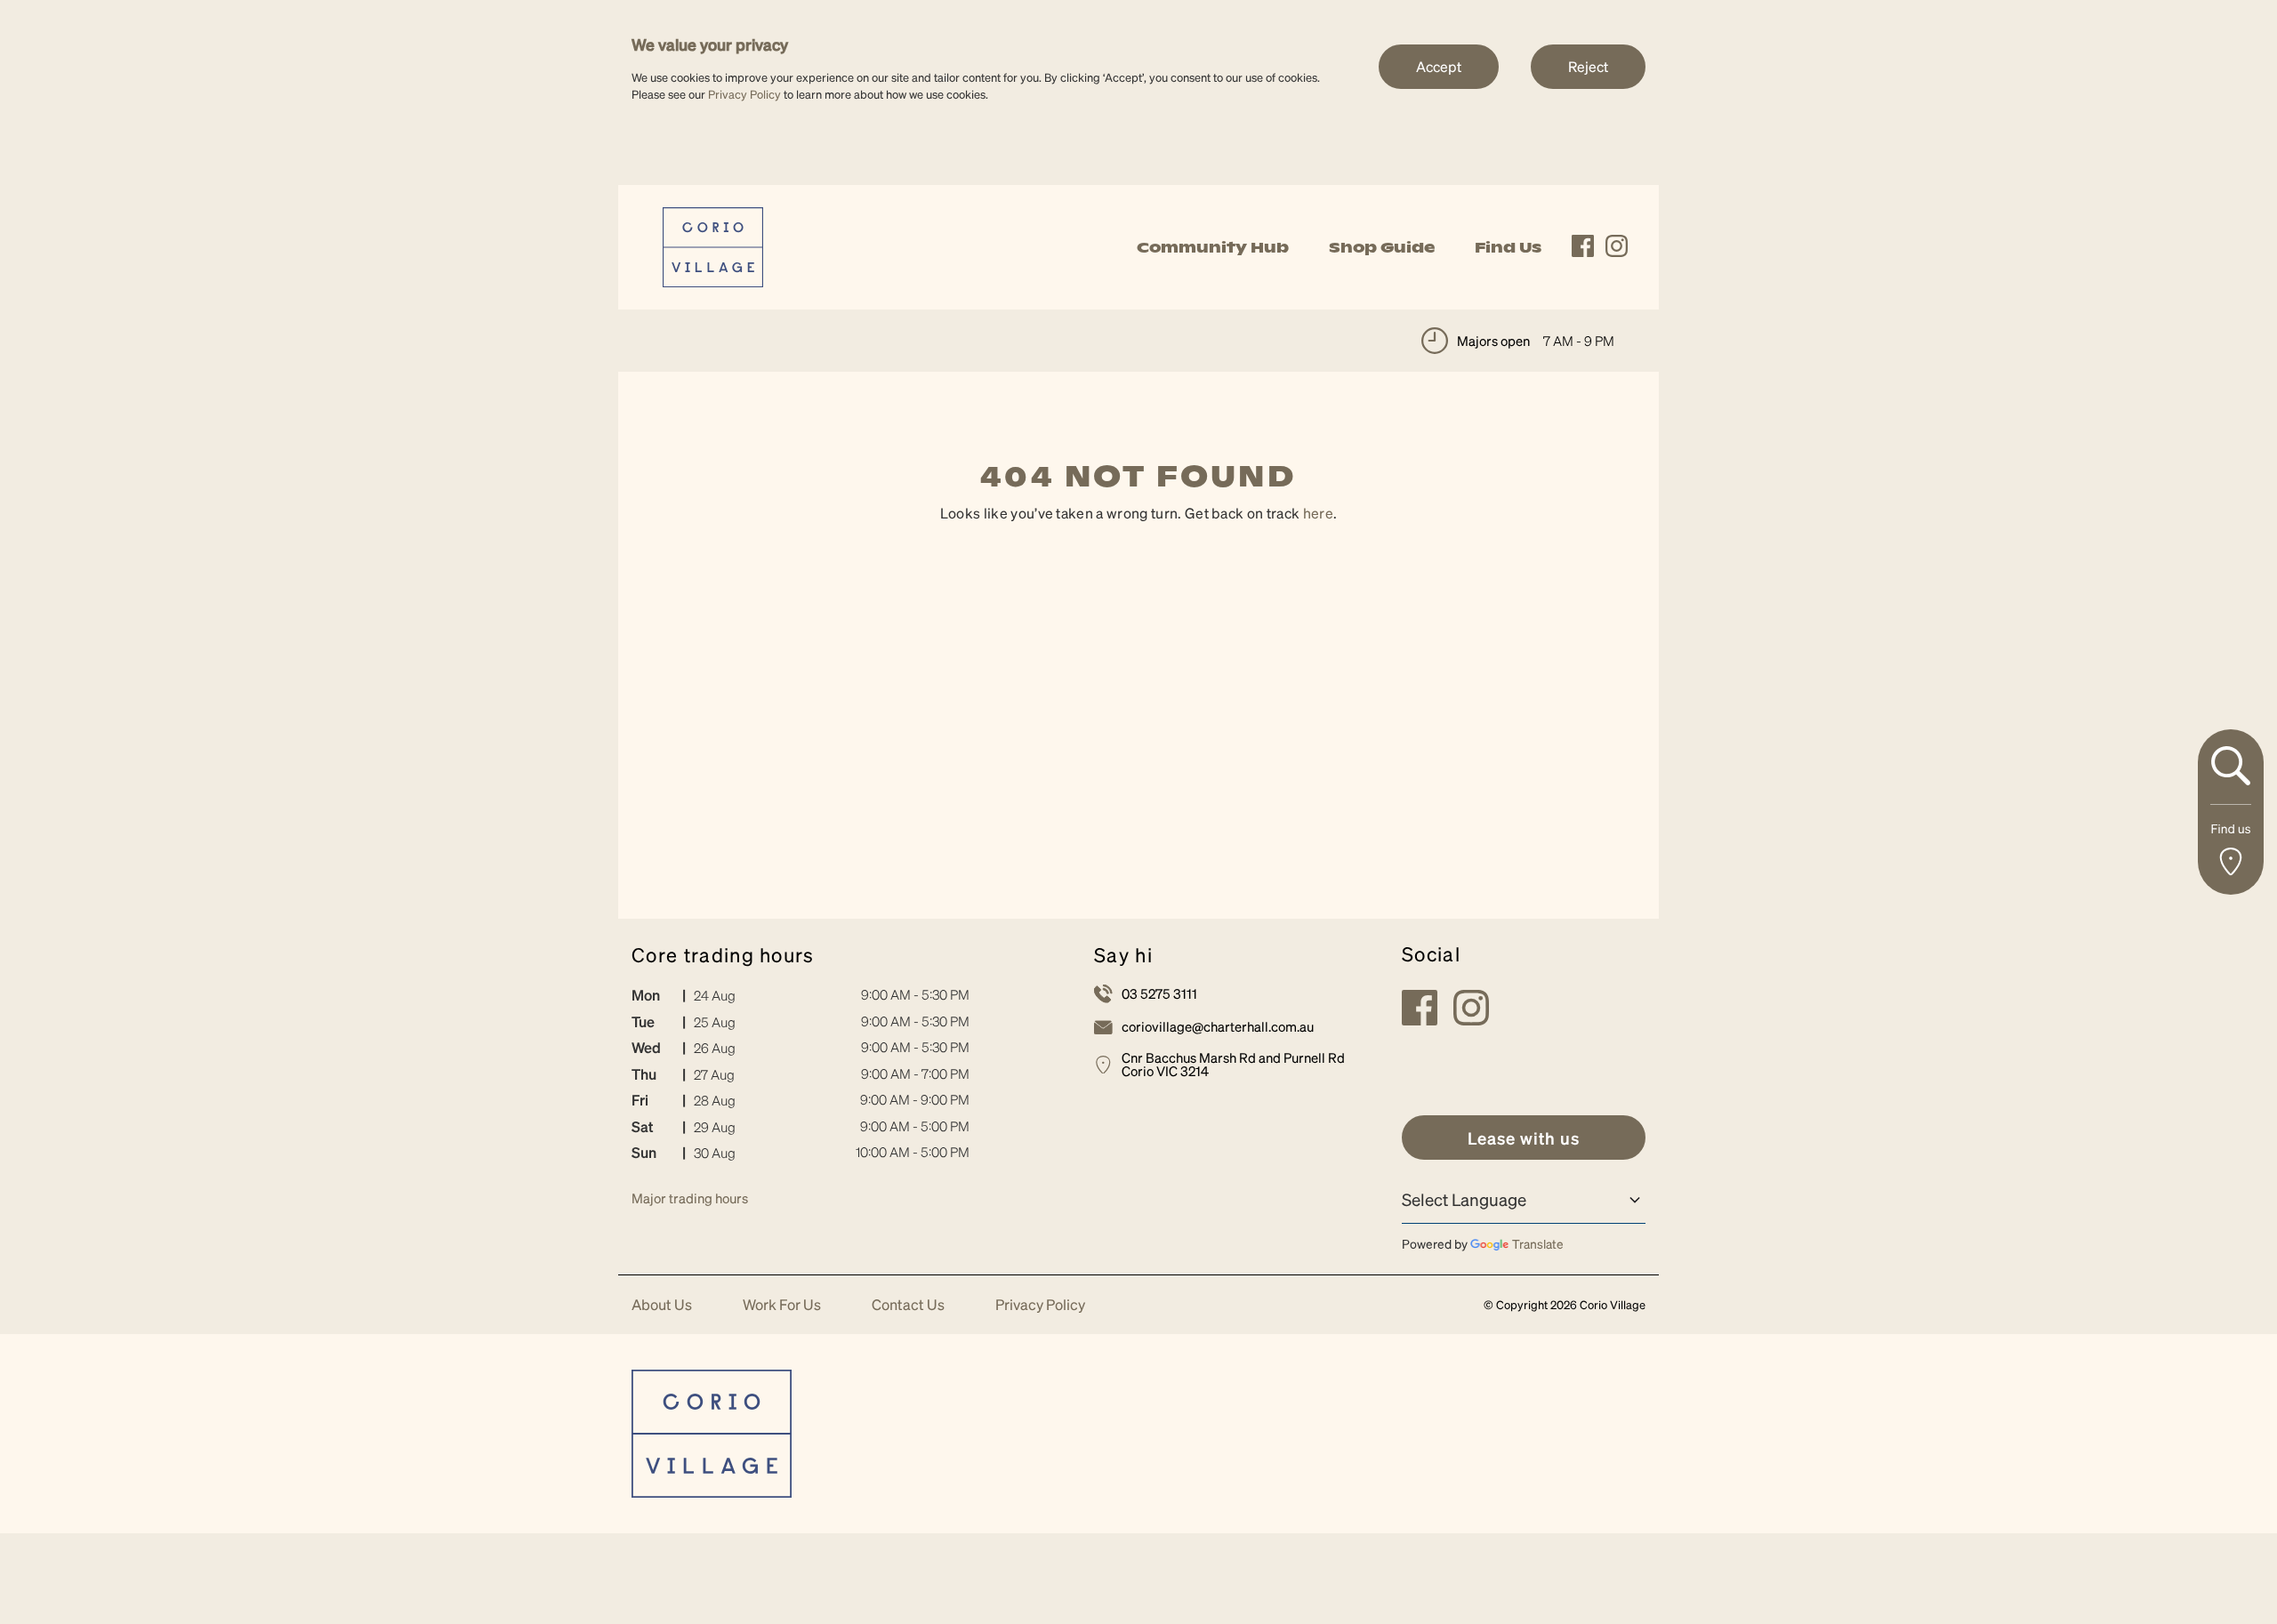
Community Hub (1213, 247)
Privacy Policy (744, 94)
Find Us (1508, 247)
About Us (662, 1305)
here (1318, 513)
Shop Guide (1382, 247)
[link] (713, 245)
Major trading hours (690, 1198)
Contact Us (908, 1305)
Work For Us (782, 1305)
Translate (1538, 1243)
